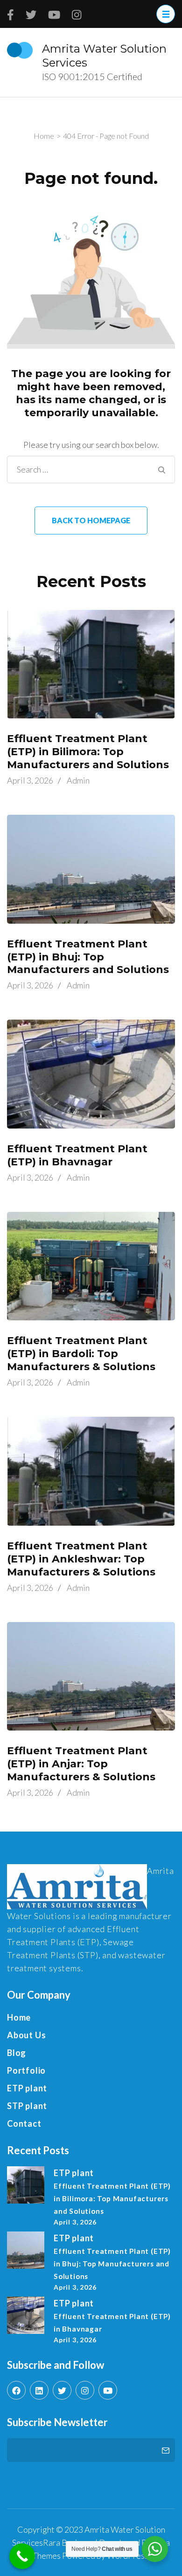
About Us (26, 2035)
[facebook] (16, 2390)
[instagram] (85, 2390)
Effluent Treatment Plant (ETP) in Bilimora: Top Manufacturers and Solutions (88, 752)
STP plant (27, 2106)
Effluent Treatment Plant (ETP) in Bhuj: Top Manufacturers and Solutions (88, 957)
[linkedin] (39, 2390)
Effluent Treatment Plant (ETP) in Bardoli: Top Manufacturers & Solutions (81, 1354)
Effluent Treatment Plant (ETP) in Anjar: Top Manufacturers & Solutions (81, 1764)
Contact (24, 2123)
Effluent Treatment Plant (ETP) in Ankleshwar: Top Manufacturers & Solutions (81, 1559)
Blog (17, 2053)
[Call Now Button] (22, 2556)
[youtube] (108, 2390)
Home (19, 2017)
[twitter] (62, 2390)
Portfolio (26, 2070)
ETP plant (27, 2088)
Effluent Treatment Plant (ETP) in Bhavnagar (77, 1155)
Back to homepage (91, 520)
